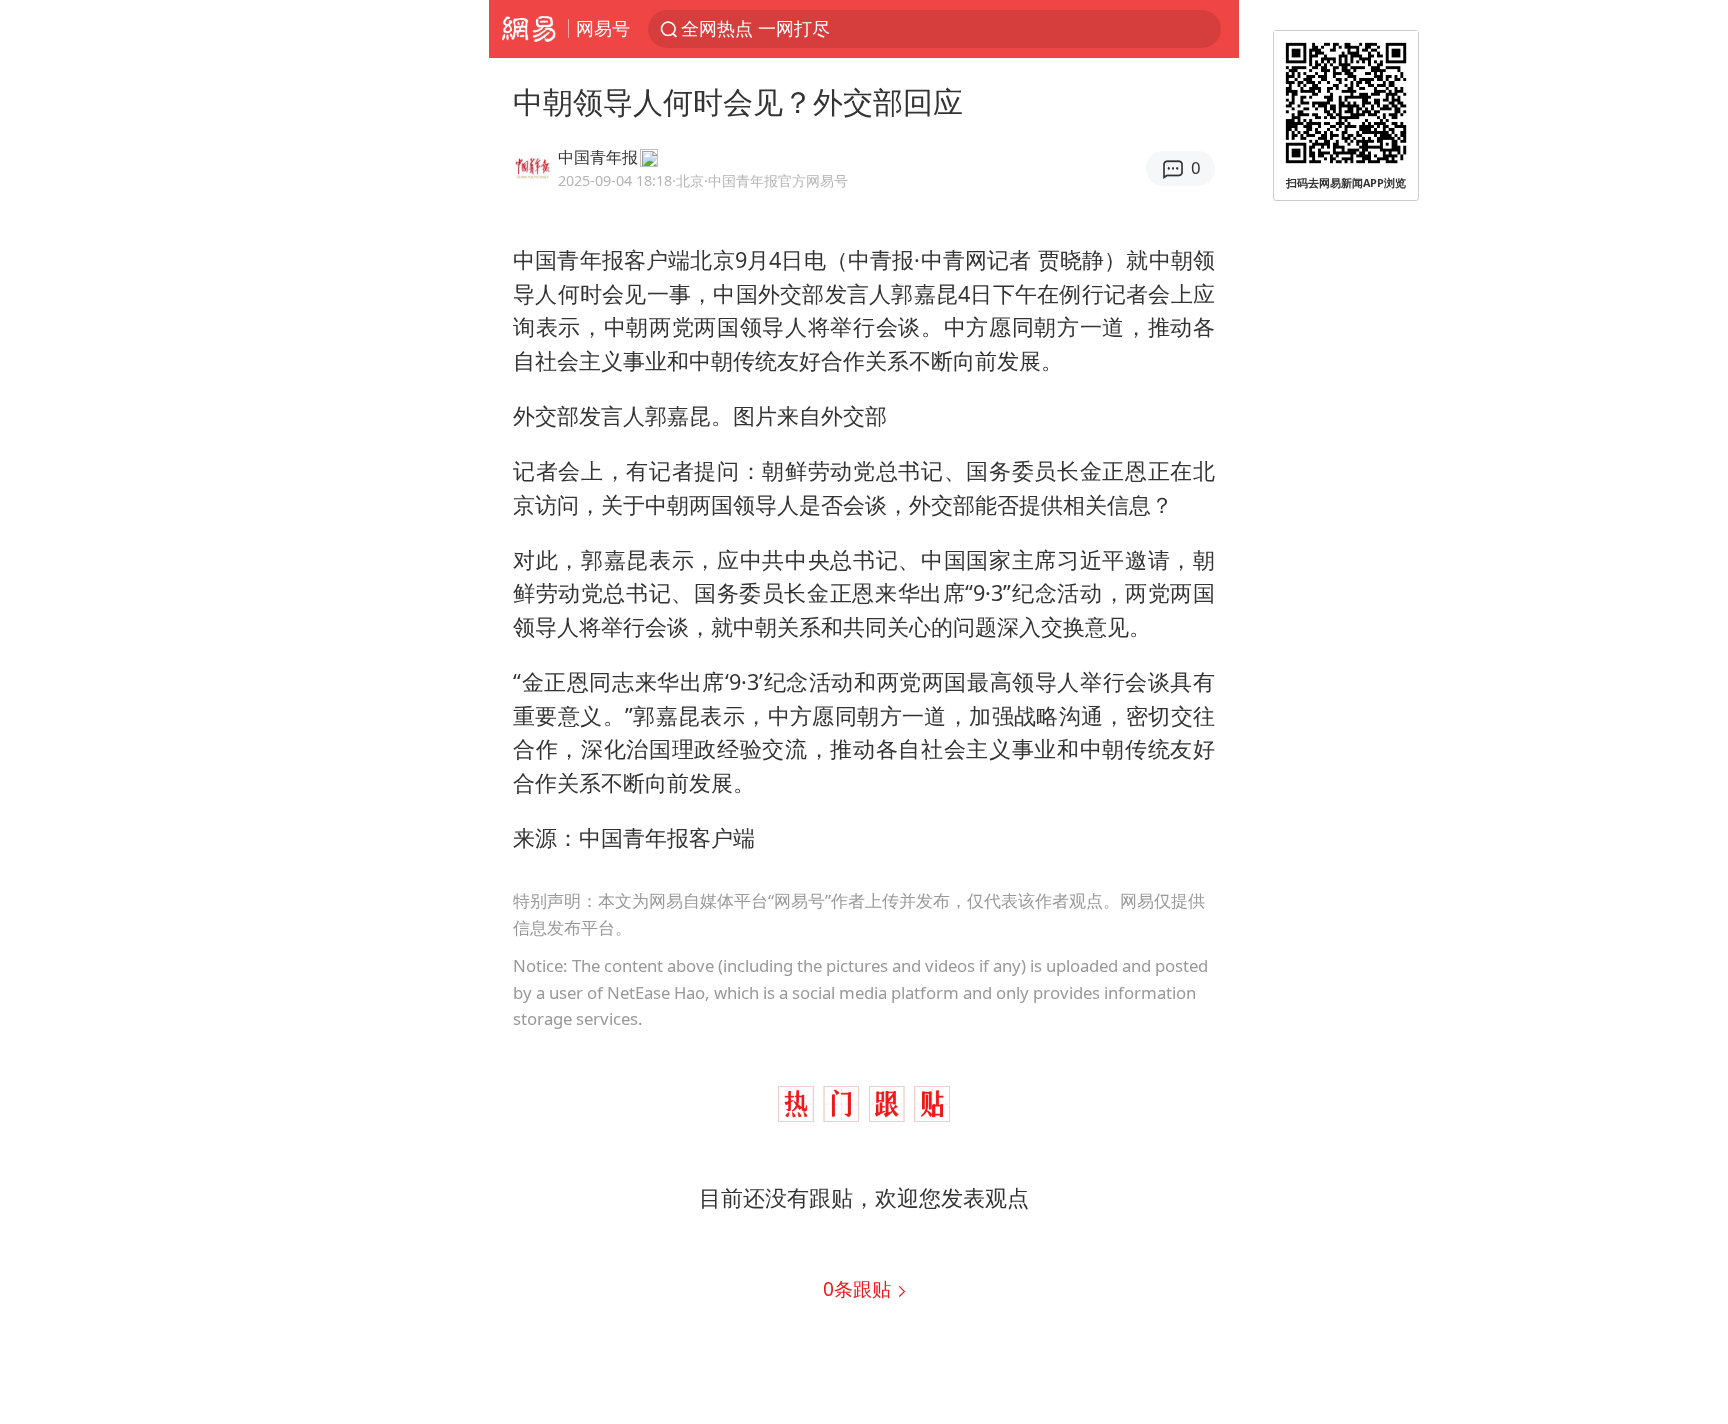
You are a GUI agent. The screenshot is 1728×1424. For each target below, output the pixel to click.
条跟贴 (859, 1288)
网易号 (603, 28)
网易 (528, 29)
